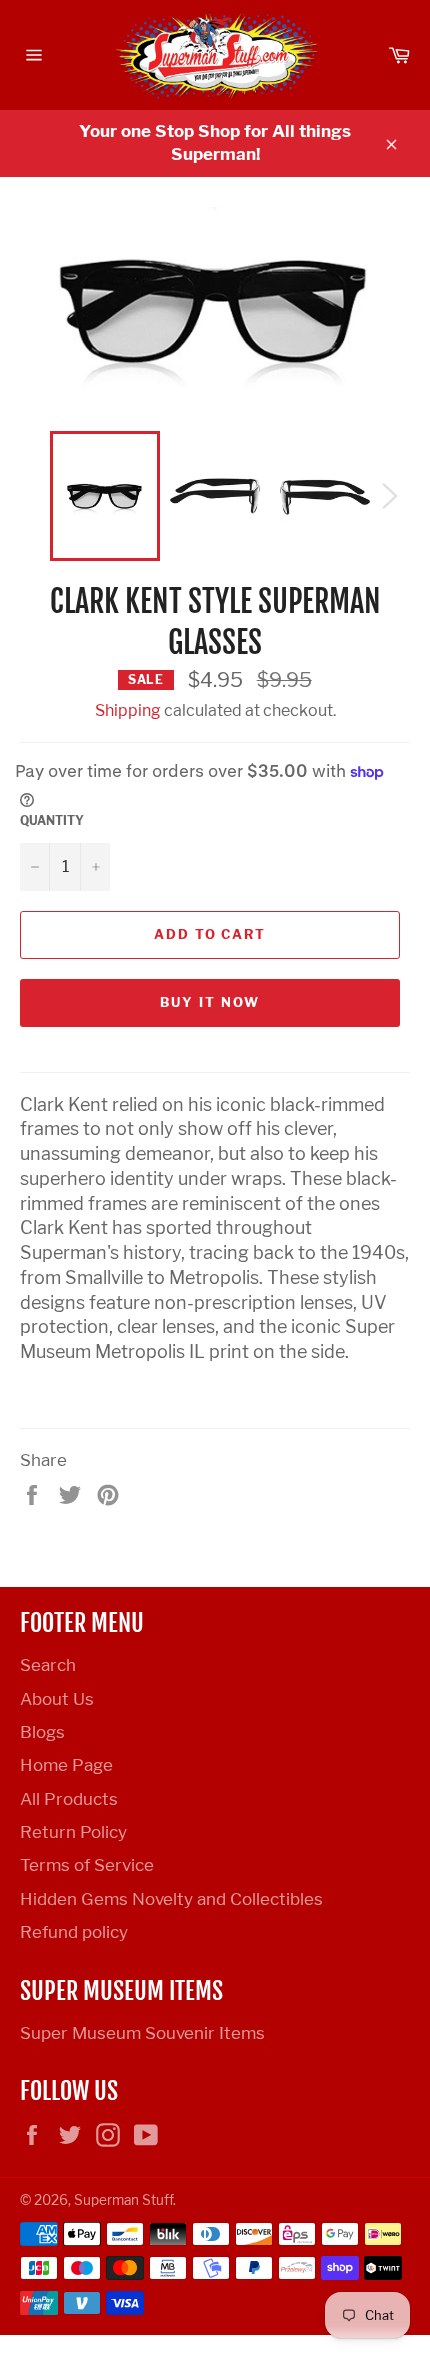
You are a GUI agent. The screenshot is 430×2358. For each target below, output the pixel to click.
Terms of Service (87, 1865)
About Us (57, 1699)
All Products (69, 1799)
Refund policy (74, 1932)
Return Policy (73, 1832)
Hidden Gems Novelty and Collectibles (171, 1899)
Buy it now (210, 1002)
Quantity (52, 820)
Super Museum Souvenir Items (142, 2033)
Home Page (66, 1765)
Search (48, 1665)
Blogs (42, 1732)
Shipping (128, 710)
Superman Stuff (123, 2200)
